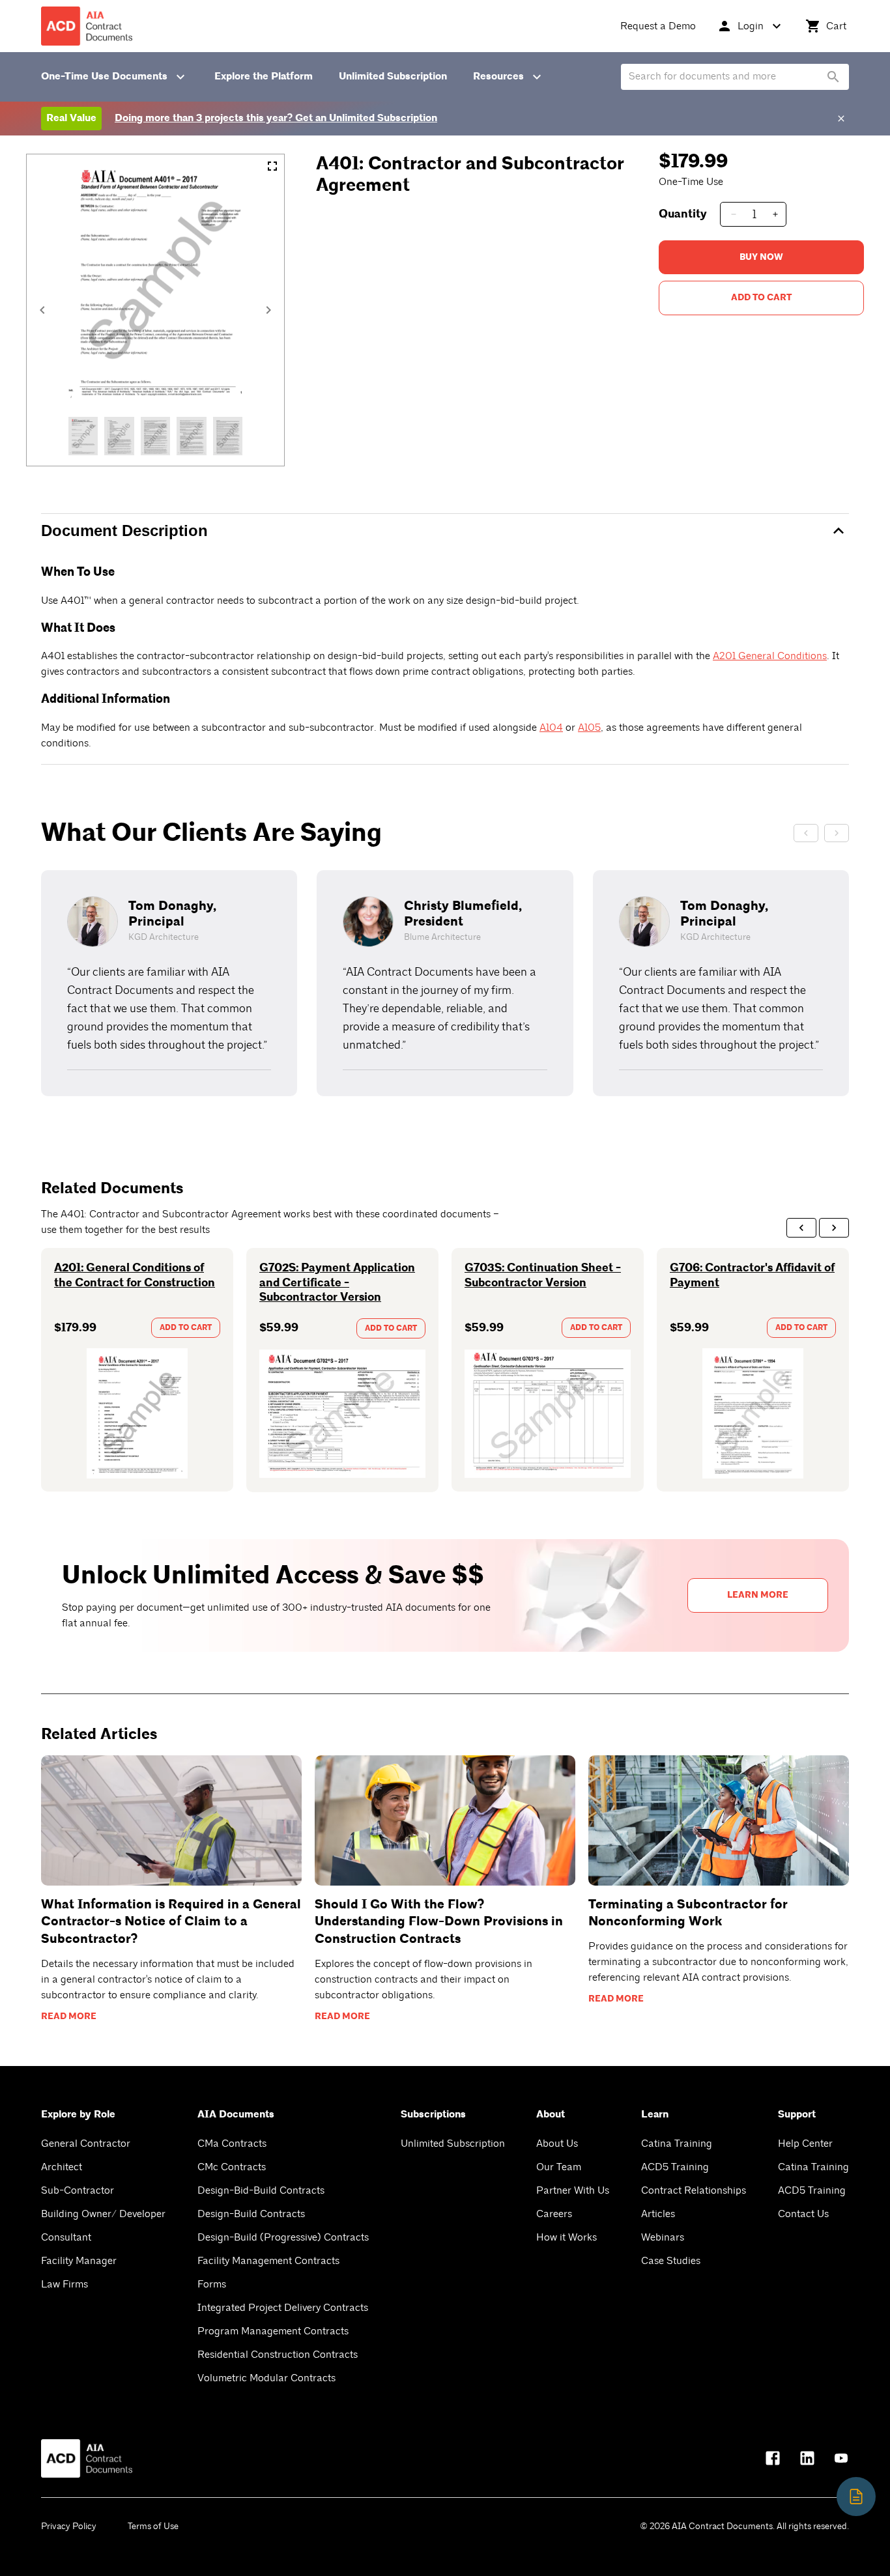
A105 (589, 728)
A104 (551, 728)
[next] (834, 1228)
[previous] (801, 1228)
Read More (69, 2017)
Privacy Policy (69, 2526)
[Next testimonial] (837, 833)
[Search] (833, 77)
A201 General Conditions (770, 656)
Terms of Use (153, 2526)
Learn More (758, 1595)
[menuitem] (658, 26)
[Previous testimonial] (806, 833)
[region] (445, 983)
